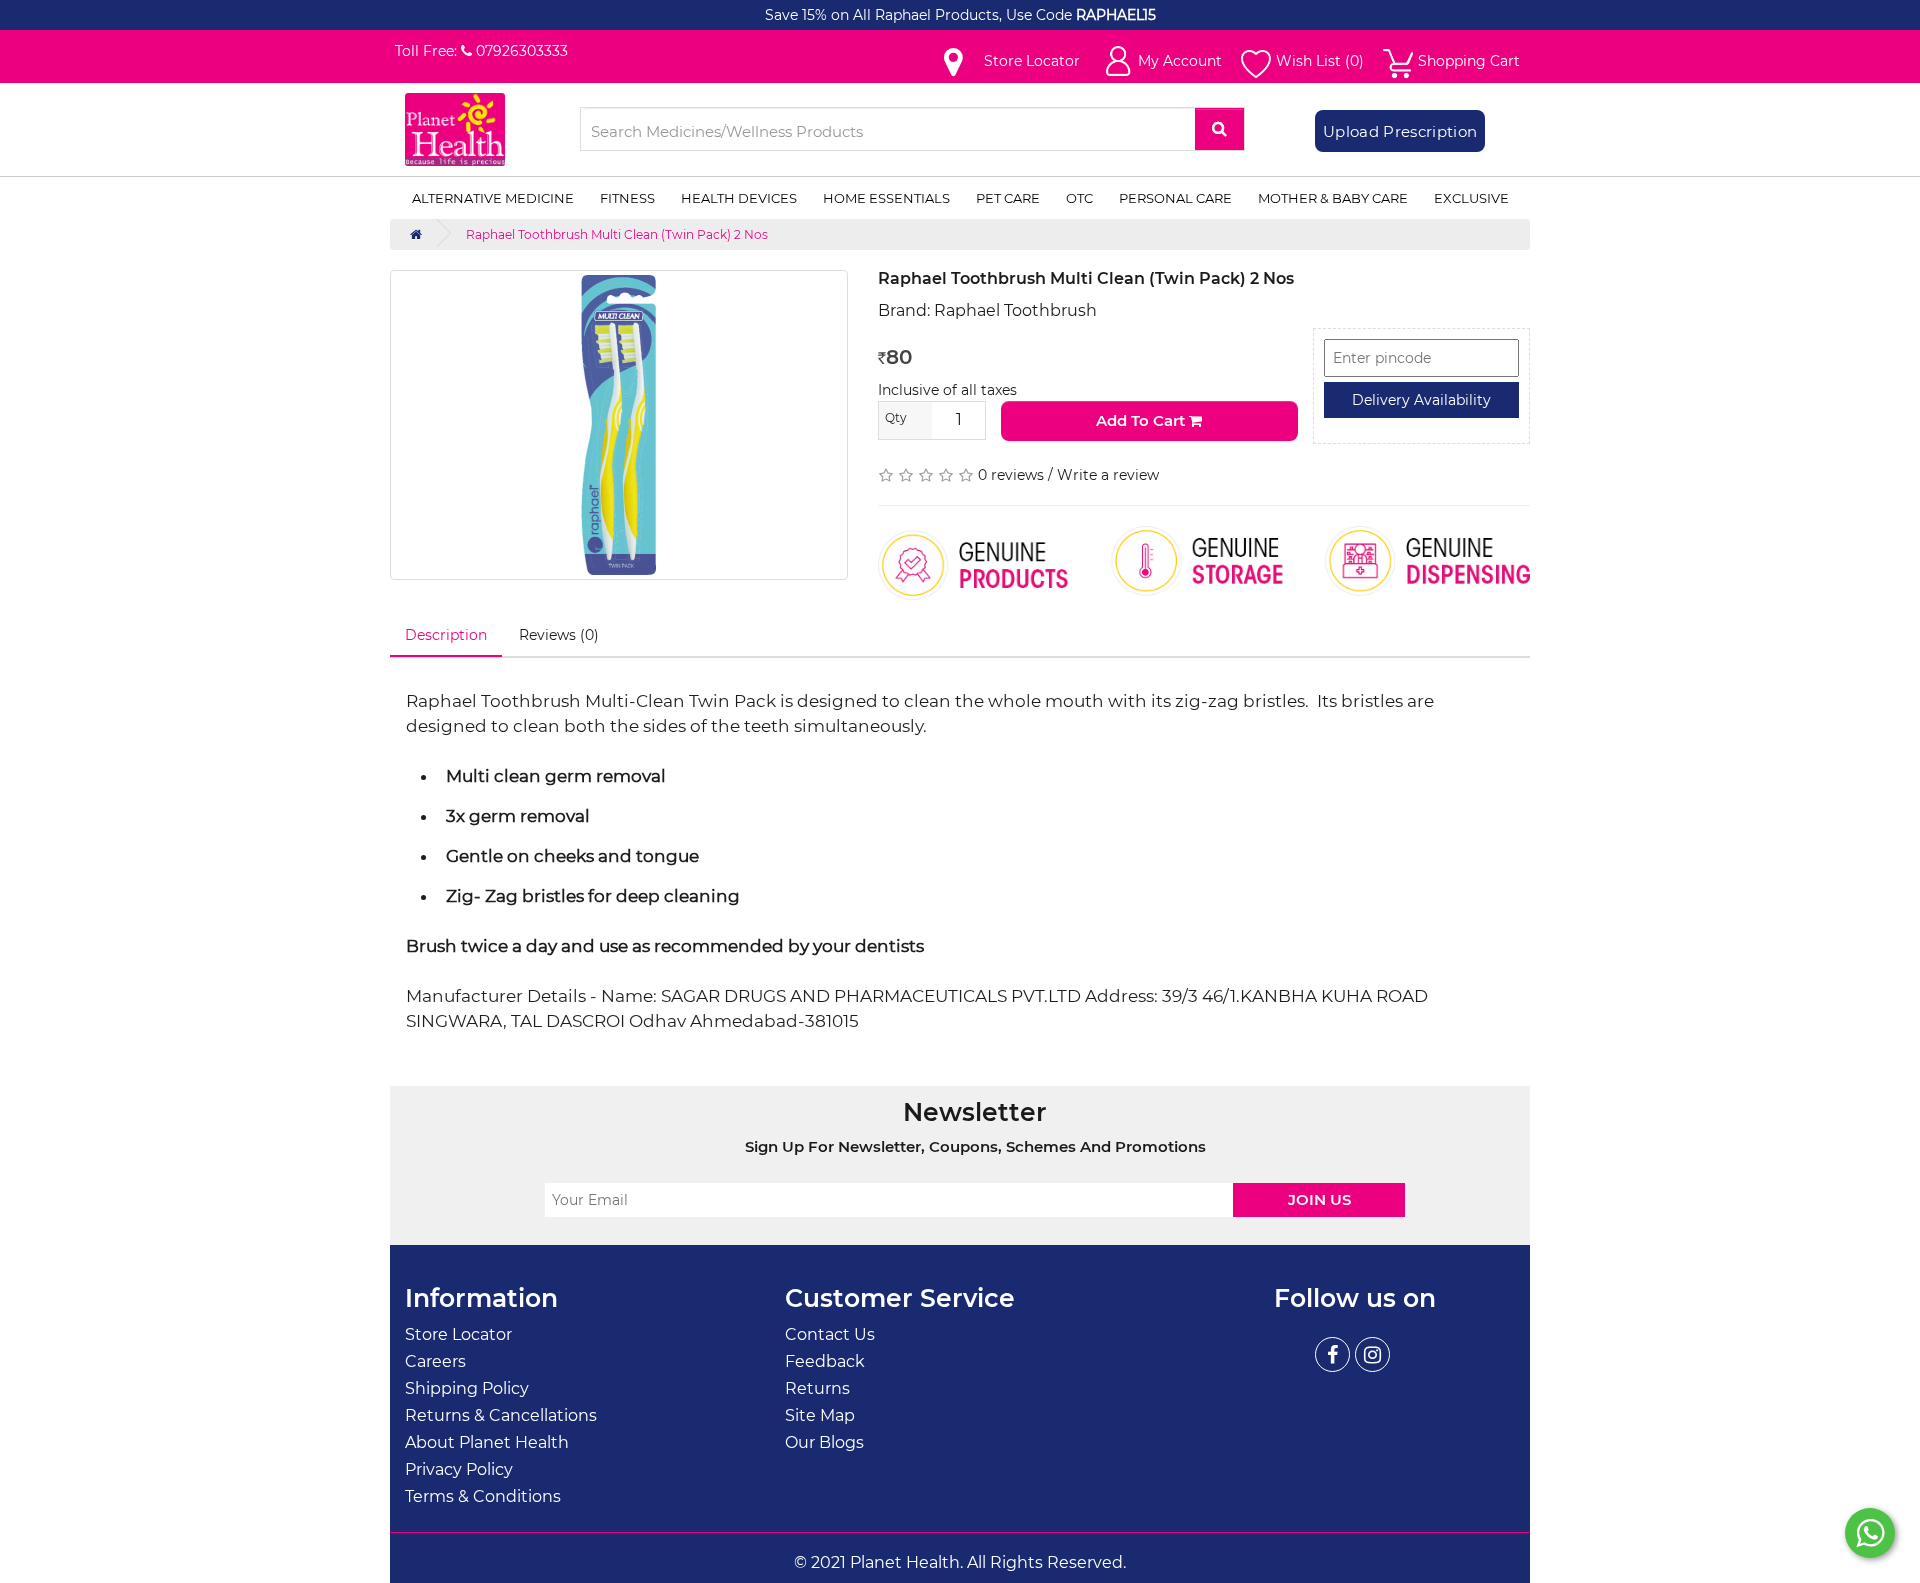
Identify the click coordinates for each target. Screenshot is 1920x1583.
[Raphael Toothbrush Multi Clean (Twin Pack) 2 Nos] (619, 425)
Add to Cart (1142, 420)
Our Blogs (824, 1442)
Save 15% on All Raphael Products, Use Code (920, 15)
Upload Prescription (1400, 131)
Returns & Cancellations (501, 1415)
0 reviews (1011, 475)
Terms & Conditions (483, 1496)
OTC (1079, 198)
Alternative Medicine (493, 198)
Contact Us (830, 1334)
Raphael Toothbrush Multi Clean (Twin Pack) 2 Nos (617, 234)
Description (446, 635)
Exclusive (1471, 198)
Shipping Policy (467, 1388)
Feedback (825, 1361)
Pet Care (1008, 198)
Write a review (1108, 475)
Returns (817, 1388)
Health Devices (739, 198)
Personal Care (1175, 198)
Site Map (820, 1415)
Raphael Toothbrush (1015, 310)
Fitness (627, 198)
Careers (435, 1361)
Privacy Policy (459, 1469)
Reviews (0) (559, 635)
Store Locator (458, 1334)
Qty (896, 417)
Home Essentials (886, 198)
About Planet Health (487, 1442)
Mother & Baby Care (1333, 198)
